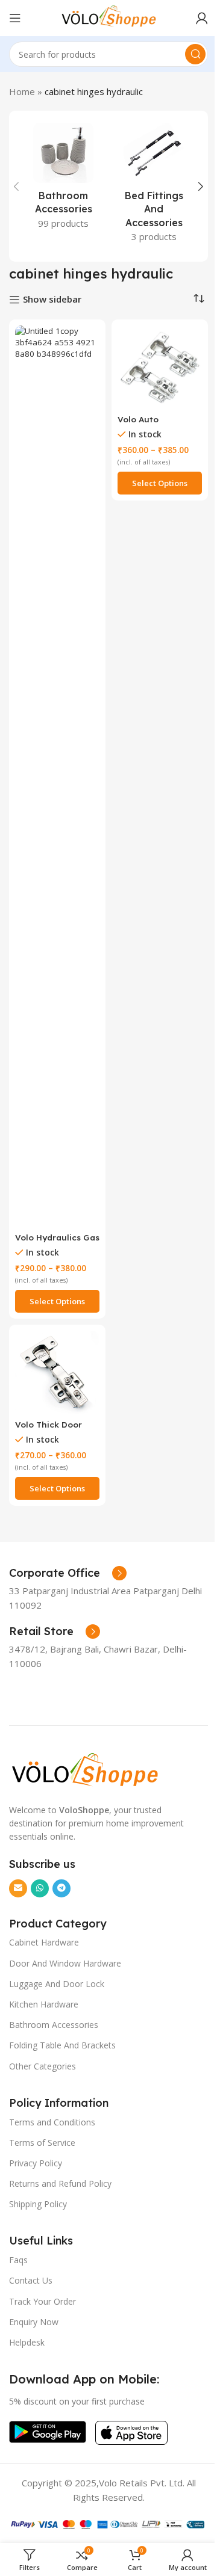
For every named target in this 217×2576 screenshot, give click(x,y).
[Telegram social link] (61, 1888)
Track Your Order (42, 2301)
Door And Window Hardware (65, 1963)
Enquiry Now (34, 2322)
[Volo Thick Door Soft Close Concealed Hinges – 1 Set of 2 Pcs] (57, 1373)
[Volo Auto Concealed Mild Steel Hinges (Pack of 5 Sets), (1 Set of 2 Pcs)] (160, 368)
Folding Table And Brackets (62, 2045)
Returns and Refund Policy (60, 2183)
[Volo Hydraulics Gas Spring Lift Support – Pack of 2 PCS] (57, 777)
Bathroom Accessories (54, 2025)
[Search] (195, 54)
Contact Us (31, 2280)
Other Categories (42, 2066)
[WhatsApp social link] (40, 1888)
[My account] (202, 18)
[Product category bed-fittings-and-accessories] (154, 186)
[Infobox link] (68, 1573)
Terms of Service (42, 2143)
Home (22, 91)
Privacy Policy (36, 2163)
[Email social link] (18, 1888)
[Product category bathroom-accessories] (63, 180)
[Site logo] (108, 17)
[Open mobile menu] (15, 18)
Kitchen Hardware (44, 2004)
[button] (16, 186)
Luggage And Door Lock (57, 1984)
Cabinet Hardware (44, 1942)
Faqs (18, 2260)
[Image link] (84, 1769)
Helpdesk (27, 2342)
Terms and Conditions (52, 2122)
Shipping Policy (38, 2204)
